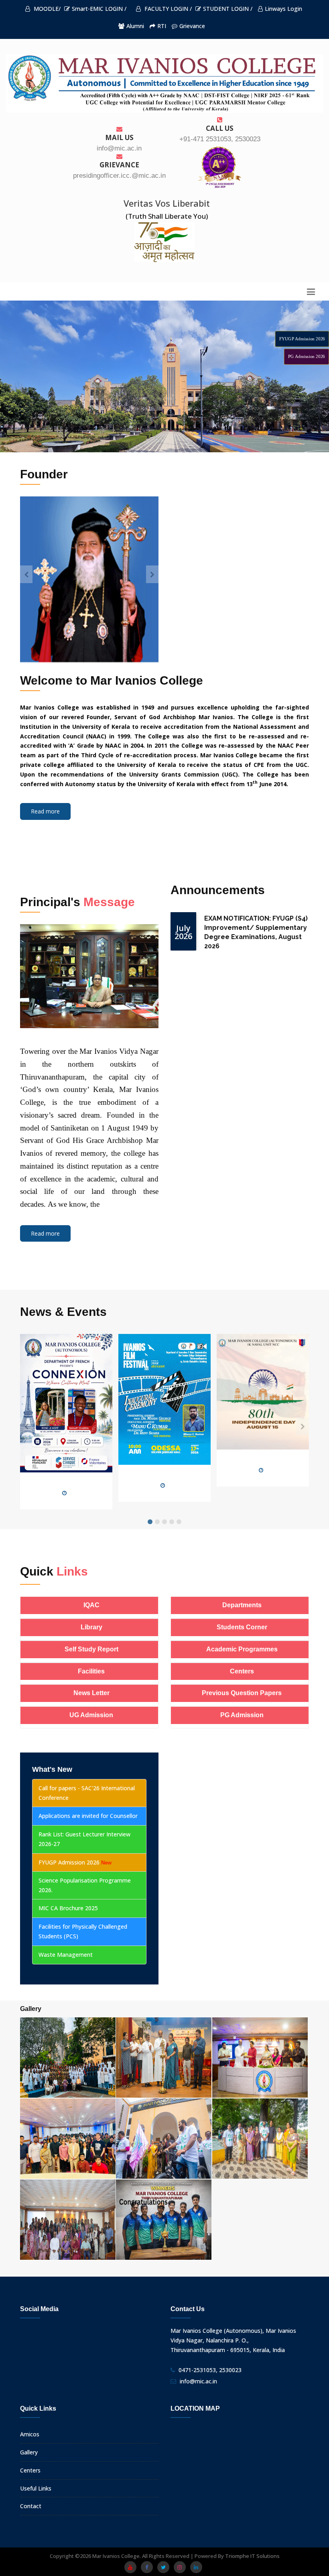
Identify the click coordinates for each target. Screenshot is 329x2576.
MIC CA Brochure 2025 (68, 1908)
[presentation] (26, 574)
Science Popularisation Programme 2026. (85, 1885)
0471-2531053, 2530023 (210, 2370)
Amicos (30, 2434)
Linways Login (283, 9)
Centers (30, 2470)
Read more (45, 811)
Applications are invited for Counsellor (88, 1816)
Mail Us (119, 137)
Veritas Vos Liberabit (167, 203)
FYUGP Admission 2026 (302, 339)
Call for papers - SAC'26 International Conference (87, 1793)
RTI (162, 26)
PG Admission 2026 (307, 357)
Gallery (29, 2452)
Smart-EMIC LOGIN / (99, 9)
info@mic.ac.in (198, 2381)
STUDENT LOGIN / (228, 9)
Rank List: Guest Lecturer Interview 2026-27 (84, 1839)
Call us (220, 128)
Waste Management (66, 1955)
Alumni (135, 26)
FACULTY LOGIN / (167, 9)
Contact (31, 2506)
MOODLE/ (46, 9)
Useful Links (36, 2488)
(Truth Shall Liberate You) (167, 216)
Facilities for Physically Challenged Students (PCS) (83, 1931)
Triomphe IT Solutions (252, 2556)
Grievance (192, 26)
